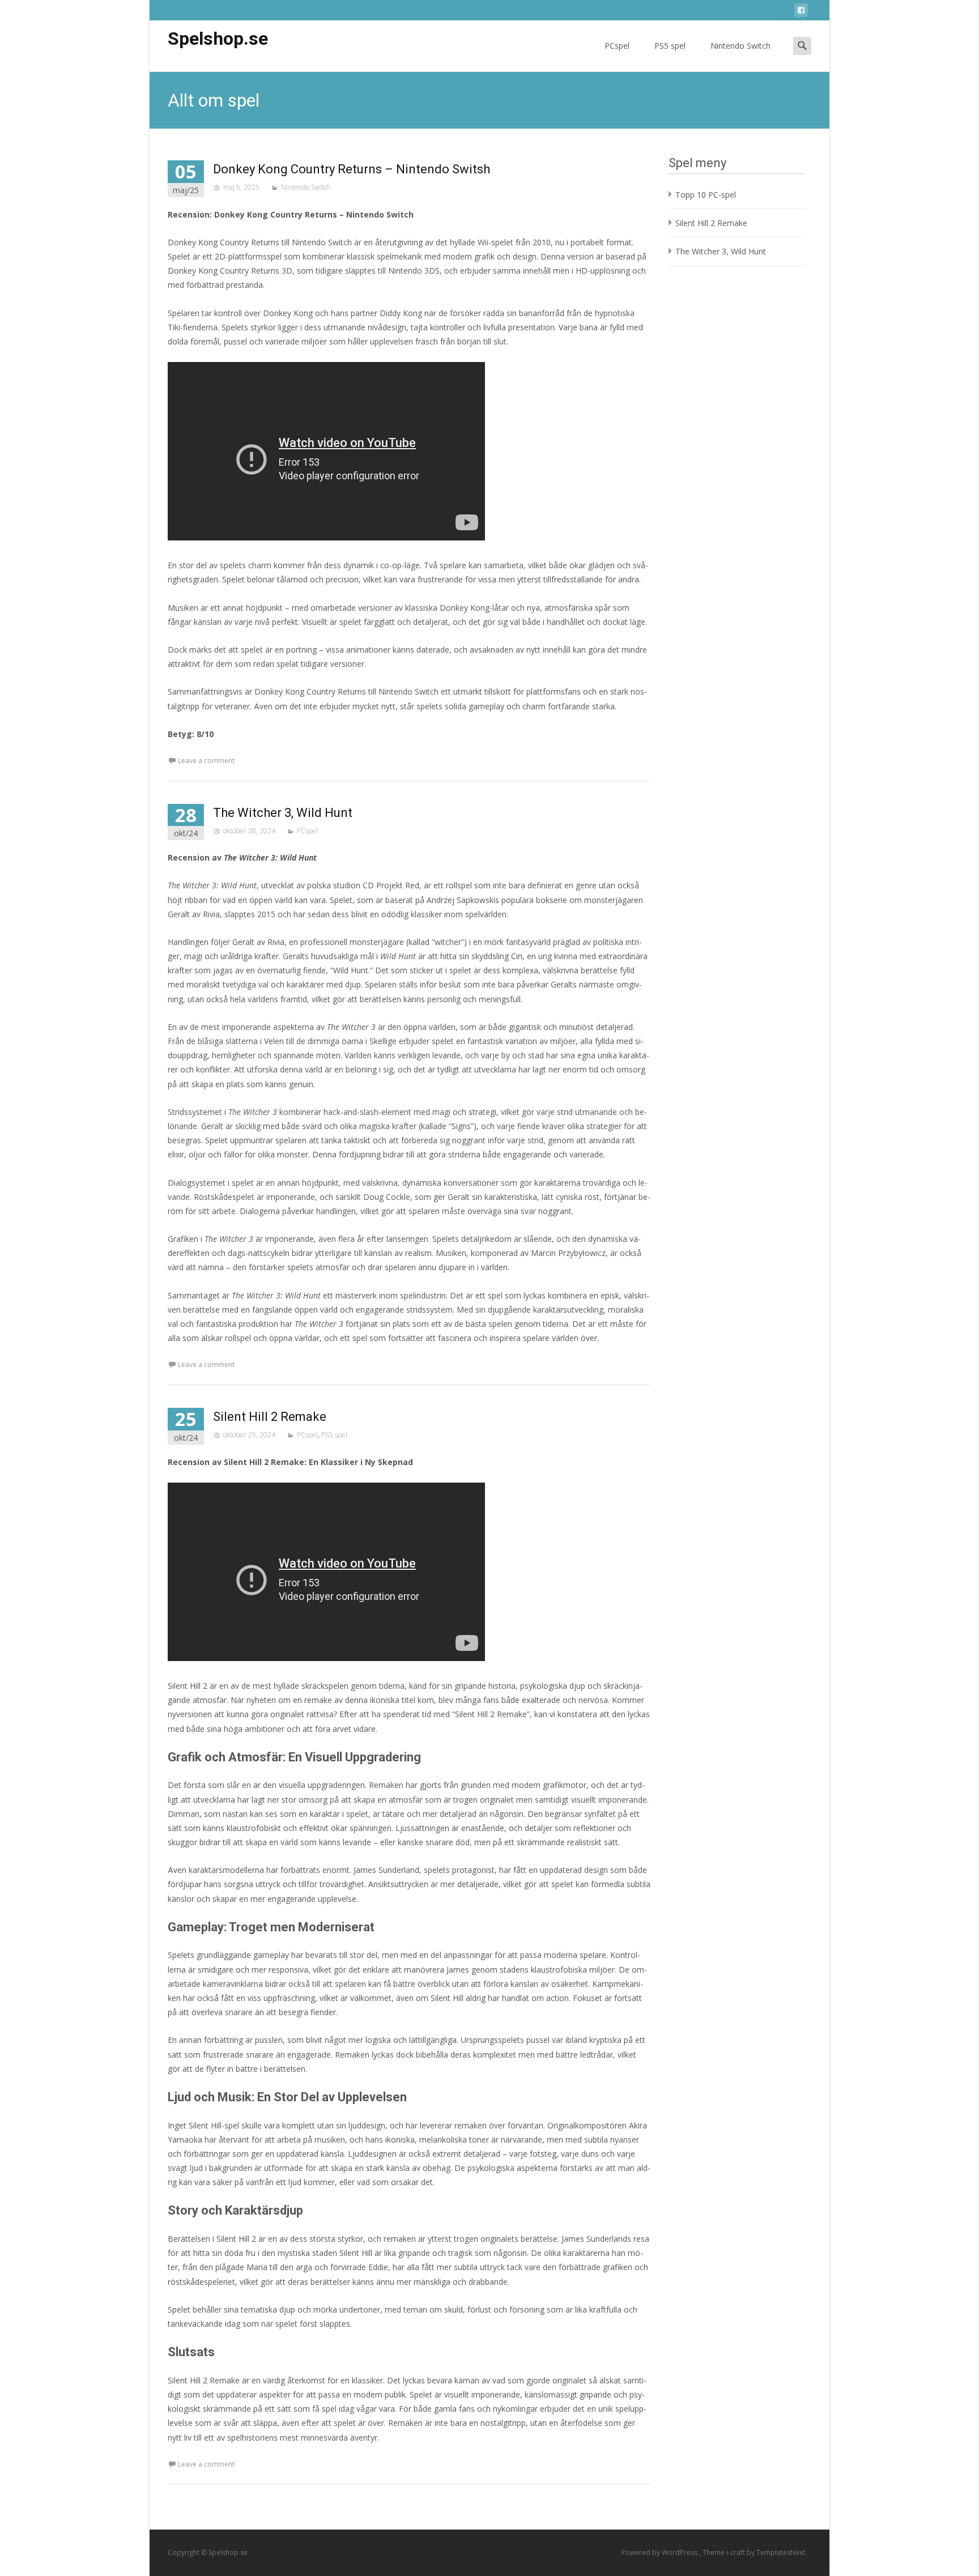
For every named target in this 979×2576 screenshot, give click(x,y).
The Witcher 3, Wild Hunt (283, 813)
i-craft (737, 2552)
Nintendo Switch (740, 46)
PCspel (617, 46)
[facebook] (801, 12)
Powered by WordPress (660, 2552)
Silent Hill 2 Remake (270, 1417)
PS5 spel (670, 46)
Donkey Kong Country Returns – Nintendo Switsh (352, 169)
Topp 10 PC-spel (706, 195)
